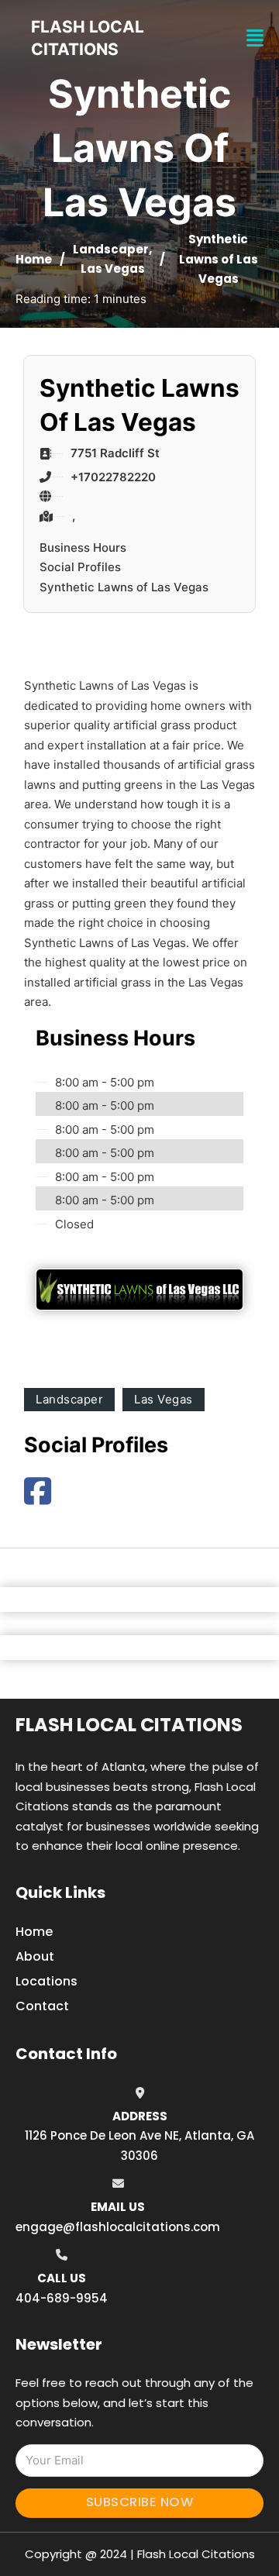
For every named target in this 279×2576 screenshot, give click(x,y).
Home (34, 259)
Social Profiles (80, 567)
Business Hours (83, 548)
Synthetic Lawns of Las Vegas (124, 587)
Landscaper (111, 249)
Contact (42, 2006)
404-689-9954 (62, 2298)
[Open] (255, 38)
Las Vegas (113, 269)
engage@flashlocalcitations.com (118, 2227)
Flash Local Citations (129, 1725)
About (35, 1956)
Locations (46, 1981)
